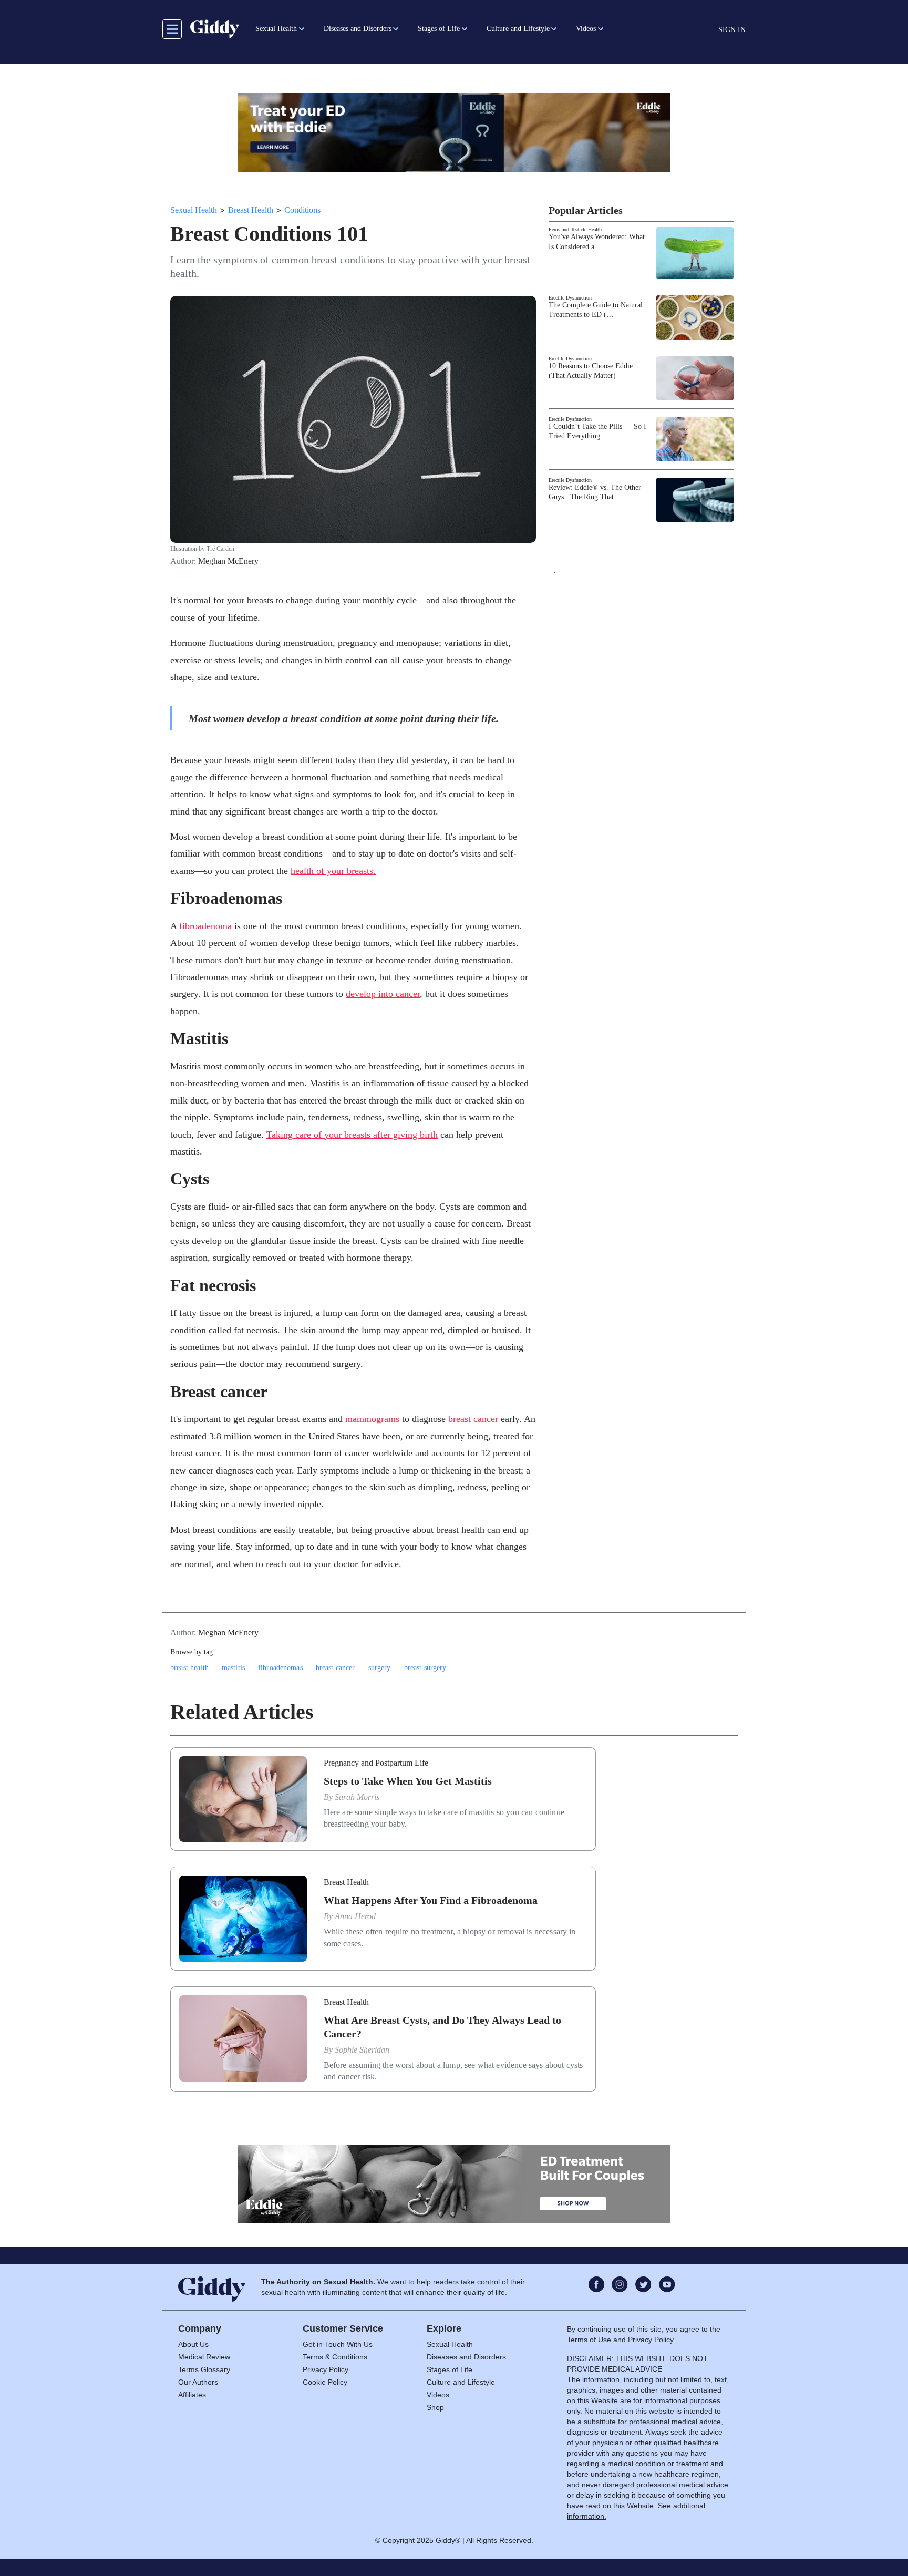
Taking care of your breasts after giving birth (352, 1135)
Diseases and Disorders (466, 2357)
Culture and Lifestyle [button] (518, 29)
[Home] (215, 29)
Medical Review (204, 2357)
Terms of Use (589, 2340)
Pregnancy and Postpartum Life (376, 1763)
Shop (435, 2407)
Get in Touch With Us (338, 2344)
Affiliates (192, 2395)
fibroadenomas (280, 1668)
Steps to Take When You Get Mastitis (408, 1781)
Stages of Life (450, 2369)
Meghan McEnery (228, 561)
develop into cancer (383, 994)
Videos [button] (586, 29)
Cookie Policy (325, 2382)
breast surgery (425, 1668)
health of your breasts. (333, 871)
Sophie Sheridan (362, 2050)
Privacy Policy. (652, 2340)
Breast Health (251, 210)
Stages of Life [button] (439, 29)
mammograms (372, 1419)
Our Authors (198, 2382)
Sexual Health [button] (276, 29)
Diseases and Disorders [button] (358, 29)
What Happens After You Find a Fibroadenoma (431, 1900)
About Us (193, 2344)
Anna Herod (355, 1916)
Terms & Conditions (335, 2357)
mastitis (233, 1668)
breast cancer (473, 1419)
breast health (189, 1668)
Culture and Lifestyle (461, 2382)
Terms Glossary (204, 2369)
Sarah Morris (357, 1797)
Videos (438, 2395)
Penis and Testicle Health (575, 229)
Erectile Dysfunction (570, 298)
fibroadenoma (205, 926)
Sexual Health (194, 210)
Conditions (302, 210)
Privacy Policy (326, 2369)
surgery (380, 1668)
